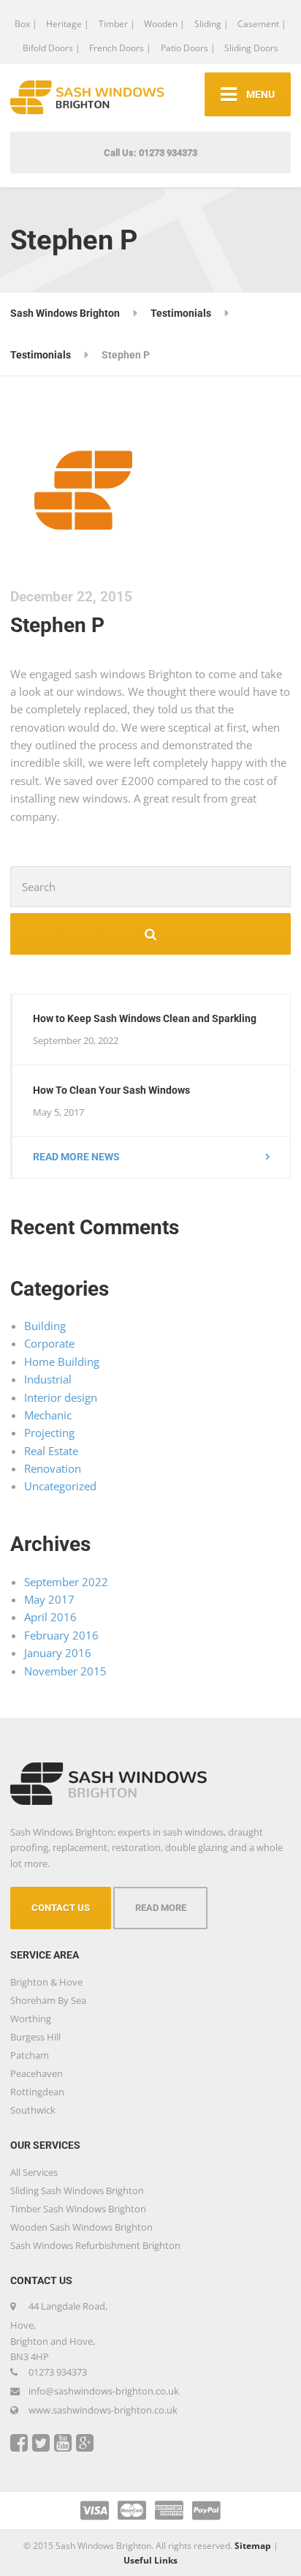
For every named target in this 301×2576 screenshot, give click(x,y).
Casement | (262, 24)
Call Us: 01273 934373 (150, 153)
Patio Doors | (188, 48)
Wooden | (164, 24)
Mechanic (48, 1415)
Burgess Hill (35, 2037)
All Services (34, 2172)
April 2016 (50, 1617)
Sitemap (253, 2546)
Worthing (31, 2019)
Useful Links (150, 2560)
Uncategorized (60, 1486)
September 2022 (66, 1582)
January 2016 (58, 1653)
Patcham (30, 2055)
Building (45, 1326)
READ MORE (161, 1908)
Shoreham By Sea (48, 2000)
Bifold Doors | (52, 48)
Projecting (49, 1432)
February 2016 (61, 1635)
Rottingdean (37, 2092)
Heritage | (68, 24)
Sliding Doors (251, 48)
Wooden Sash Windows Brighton (81, 2227)
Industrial (48, 1379)
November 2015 (65, 1671)
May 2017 (49, 1599)
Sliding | (212, 24)
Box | (26, 24)
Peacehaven (37, 2073)
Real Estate (51, 1451)
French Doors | (120, 48)
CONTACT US (61, 1908)
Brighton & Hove (46, 1982)
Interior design (61, 1397)
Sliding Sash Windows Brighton (77, 2190)
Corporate (49, 1343)
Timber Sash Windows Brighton (78, 2209)
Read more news (76, 1157)
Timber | (117, 24)
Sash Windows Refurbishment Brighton (95, 2245)
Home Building (62, 1362)
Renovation (53, 1468)
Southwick (33, 2110)
